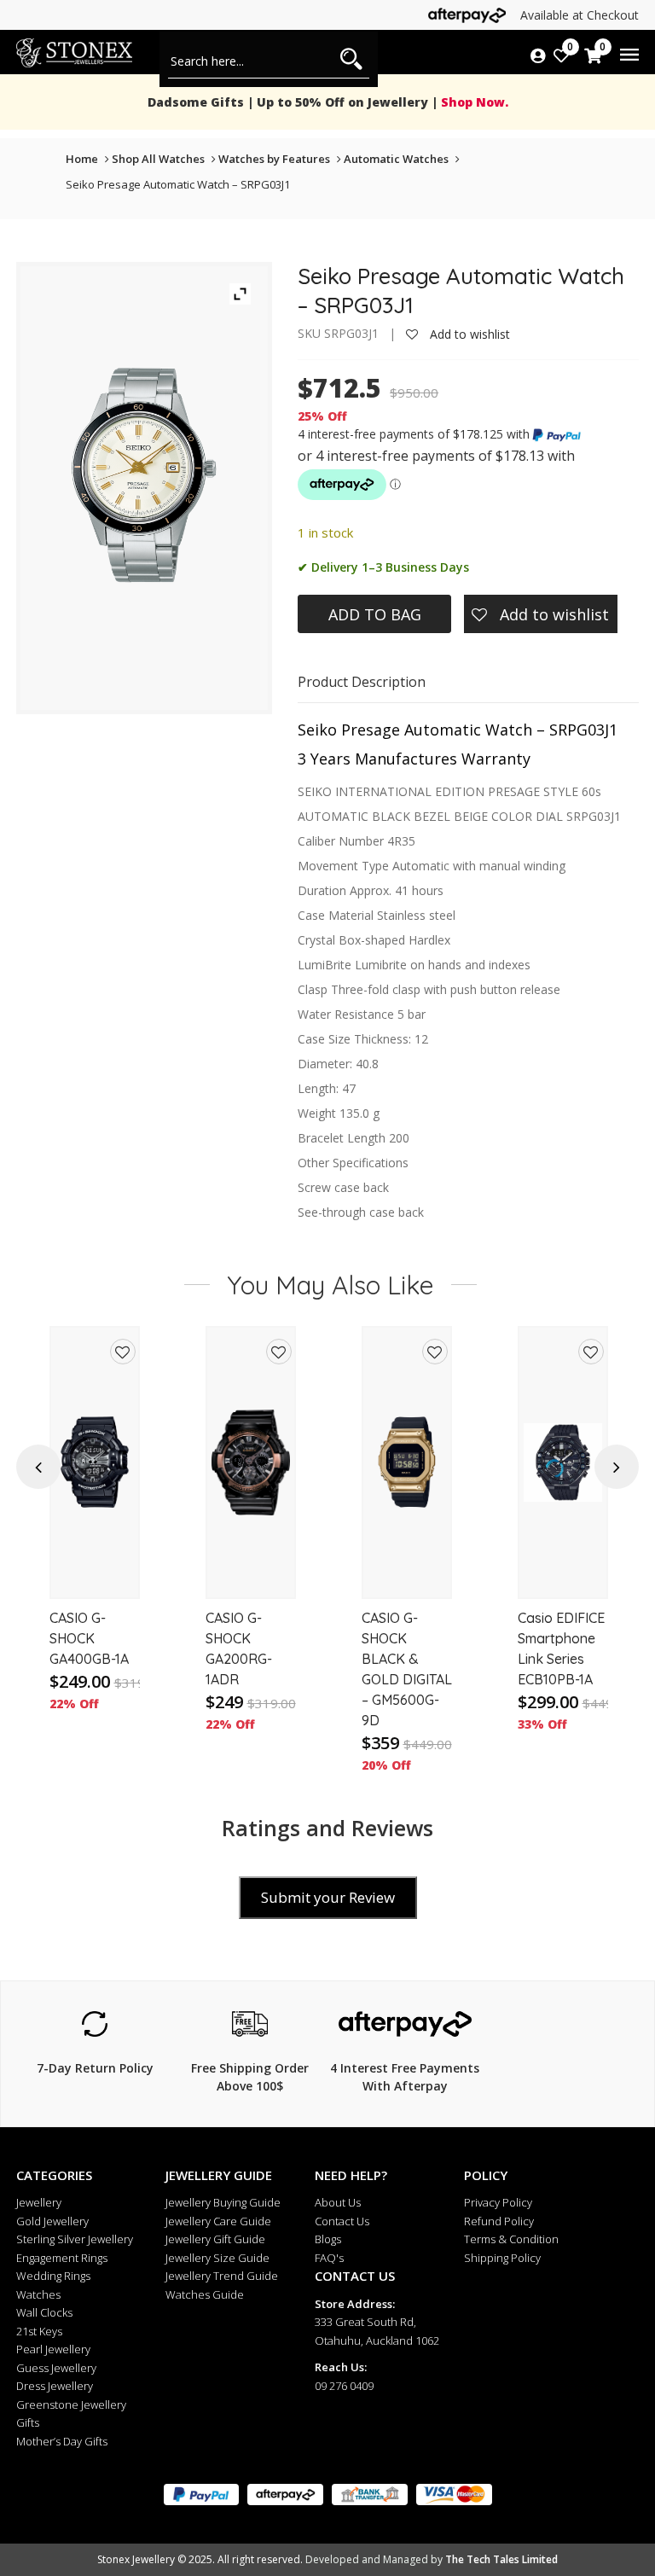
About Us (338, 2202)
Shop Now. (473, 102)
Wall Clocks (44, 2312)
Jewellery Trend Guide (222, 2276)
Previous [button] (38, 1467)
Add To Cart (94, 1569)
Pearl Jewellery (53, 2349)
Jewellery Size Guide (217, 2258)
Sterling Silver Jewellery (75, 2239)
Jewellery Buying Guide (223, 2202)
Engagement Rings (62, 2258)
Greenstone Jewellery (71, 2404)
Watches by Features (274, 159)
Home (82, 159)
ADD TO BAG (375, 614)
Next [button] (616, 1467)
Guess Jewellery (56, 2368)
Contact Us (342, 2221)
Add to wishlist (468, 334)
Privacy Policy (498, 2202)
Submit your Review (328, 1897)
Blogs (328, 2239)
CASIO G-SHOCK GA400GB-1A (89, 1638)
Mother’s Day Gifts (62, 2441)
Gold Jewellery (52, 2221)
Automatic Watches (396, 159)
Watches (38, 2294)
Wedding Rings (53, 2276)
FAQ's (329, 2258)
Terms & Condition (511, 2239)
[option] (95, 1550)
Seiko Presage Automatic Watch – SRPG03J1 (178, 184)
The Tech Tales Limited (501, 2559)
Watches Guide (205, 2294)
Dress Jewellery (55, 2386)
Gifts (28, 2422)
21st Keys (39, 2331)
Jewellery (39, 2202)
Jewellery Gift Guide (215, 2239)
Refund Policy (499, 2221)
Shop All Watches (158, 159)
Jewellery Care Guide (218, 2221)
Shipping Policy (502, 2258)
